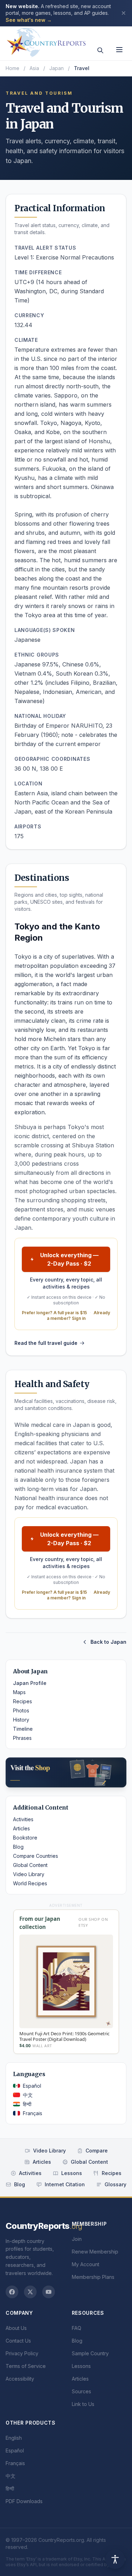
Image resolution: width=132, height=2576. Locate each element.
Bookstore (25, 1838)
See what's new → (29, 20)
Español (32, 2086)
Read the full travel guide (46, 1343)
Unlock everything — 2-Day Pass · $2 (69, 1259)
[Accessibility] (115, 2559)
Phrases (22, 1738)
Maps (19, 1692)
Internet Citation (65, 2184)
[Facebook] (12, 2292)
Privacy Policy (22, 2353)
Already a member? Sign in (79, 1315)
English (14, 2438)
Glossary (115, 2184)
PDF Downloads (24, 2501)
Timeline (23, 1729)
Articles (21, 1828)
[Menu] (119, 50)
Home (12, 68)
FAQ (77, 2328)
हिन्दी (27, 2104)
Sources (81, 2391)
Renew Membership (95, 2252)
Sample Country (90, 2353)
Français (33, 2113)
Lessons (72, 2173)
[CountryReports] (46, 40)
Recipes (23, 1701)
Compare (97, 2151)
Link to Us (83, 2404)
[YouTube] (49, 2292)
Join (77, 2239)
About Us (16, 2328)
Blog (18, 1847)
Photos (21, 1710)
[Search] (100, 50)
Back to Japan (108, 1642)
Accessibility (20, 2379)
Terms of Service (26, 2366)
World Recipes (30, 1883)
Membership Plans (93, 2277)
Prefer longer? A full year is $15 (54, 1313)
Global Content (30, 1865)
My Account (86, 2264)
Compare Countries (36, 1856)
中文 (28, 2095)
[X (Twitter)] (30, 2292)
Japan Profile (30, 1683)
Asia (34, 68)
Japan (56, 68)
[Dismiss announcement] (124, 13)
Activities (23, 1819)
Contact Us (18, 2341)
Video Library (29, 1874)
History (21, 1720)
